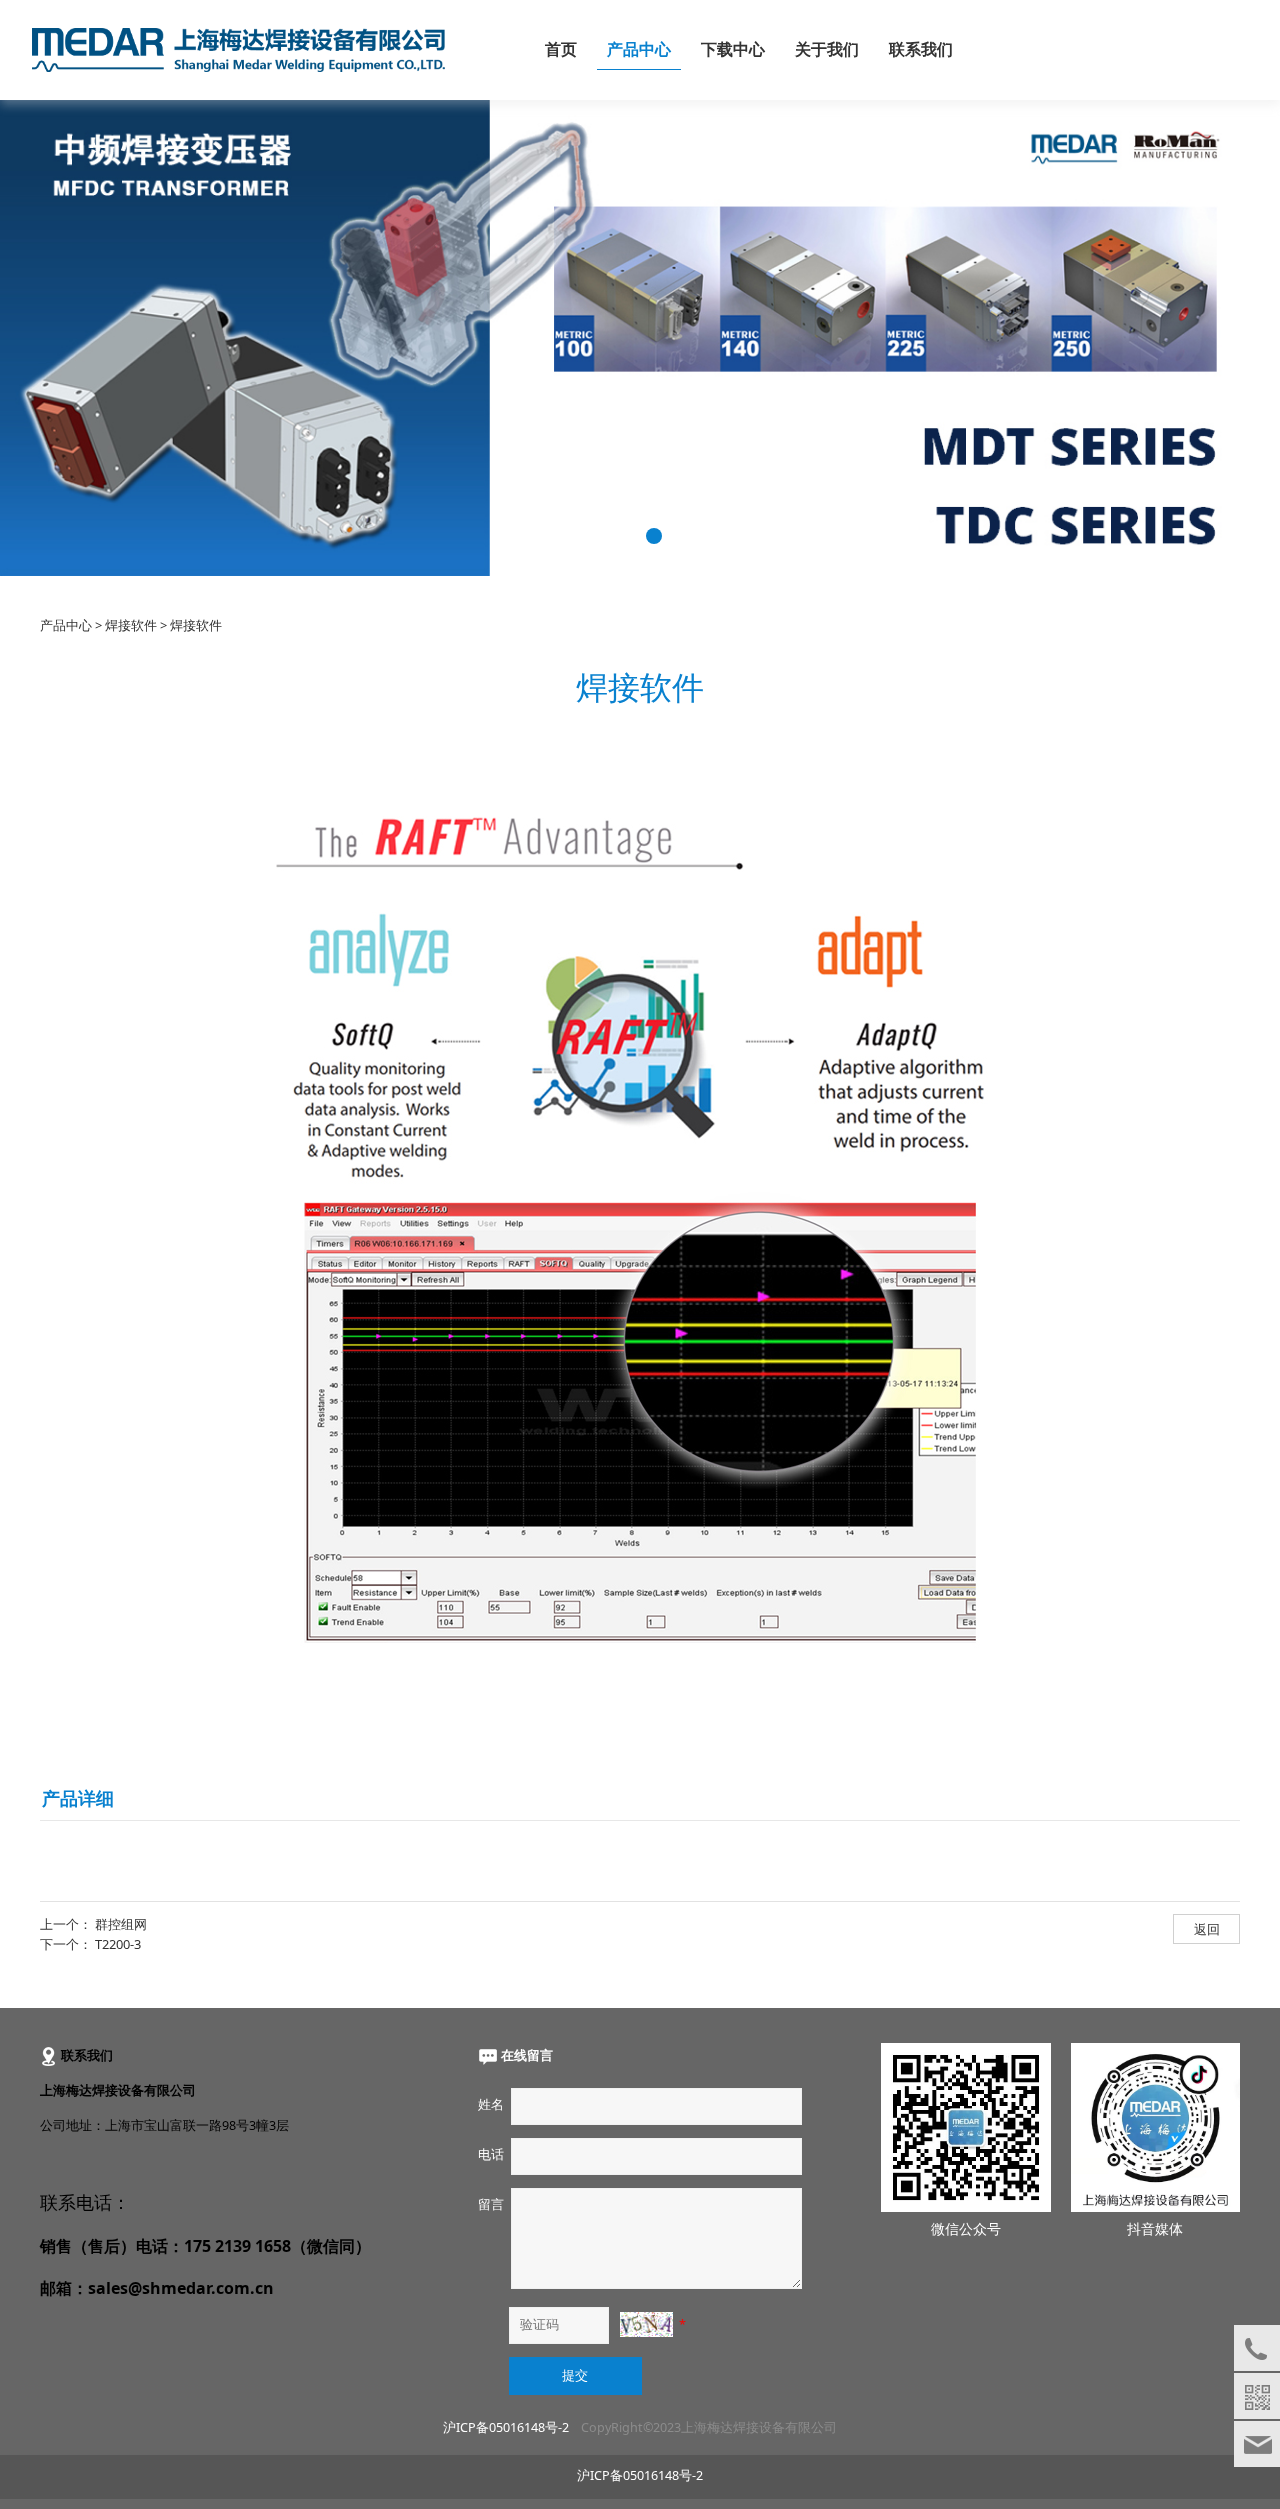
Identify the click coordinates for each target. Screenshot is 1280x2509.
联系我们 (921, 49)
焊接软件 (131, 625)
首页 (561, 49)
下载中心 (733, 49)
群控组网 (121, 1924)
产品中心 (639, 49)
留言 (491, 2204)
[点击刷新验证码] (646, 2324)
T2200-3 (118, 1944)
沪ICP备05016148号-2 (506, 2427)
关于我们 (827, 49)
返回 (1207, 1929)
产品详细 (78, 1798)
